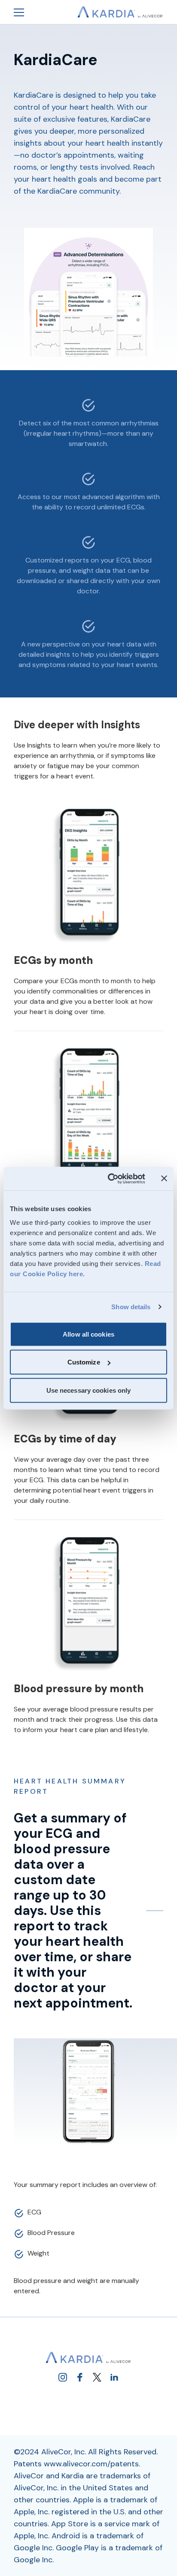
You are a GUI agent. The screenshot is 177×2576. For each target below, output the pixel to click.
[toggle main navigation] (19, 12)
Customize (84, 1362)
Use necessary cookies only (89, 1390)
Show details (131, 1307)
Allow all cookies (88, 1334)
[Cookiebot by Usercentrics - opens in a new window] (110, 1179)
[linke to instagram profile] (63, 2377)
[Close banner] (164, 1179)
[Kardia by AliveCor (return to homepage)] (88, 2358)
